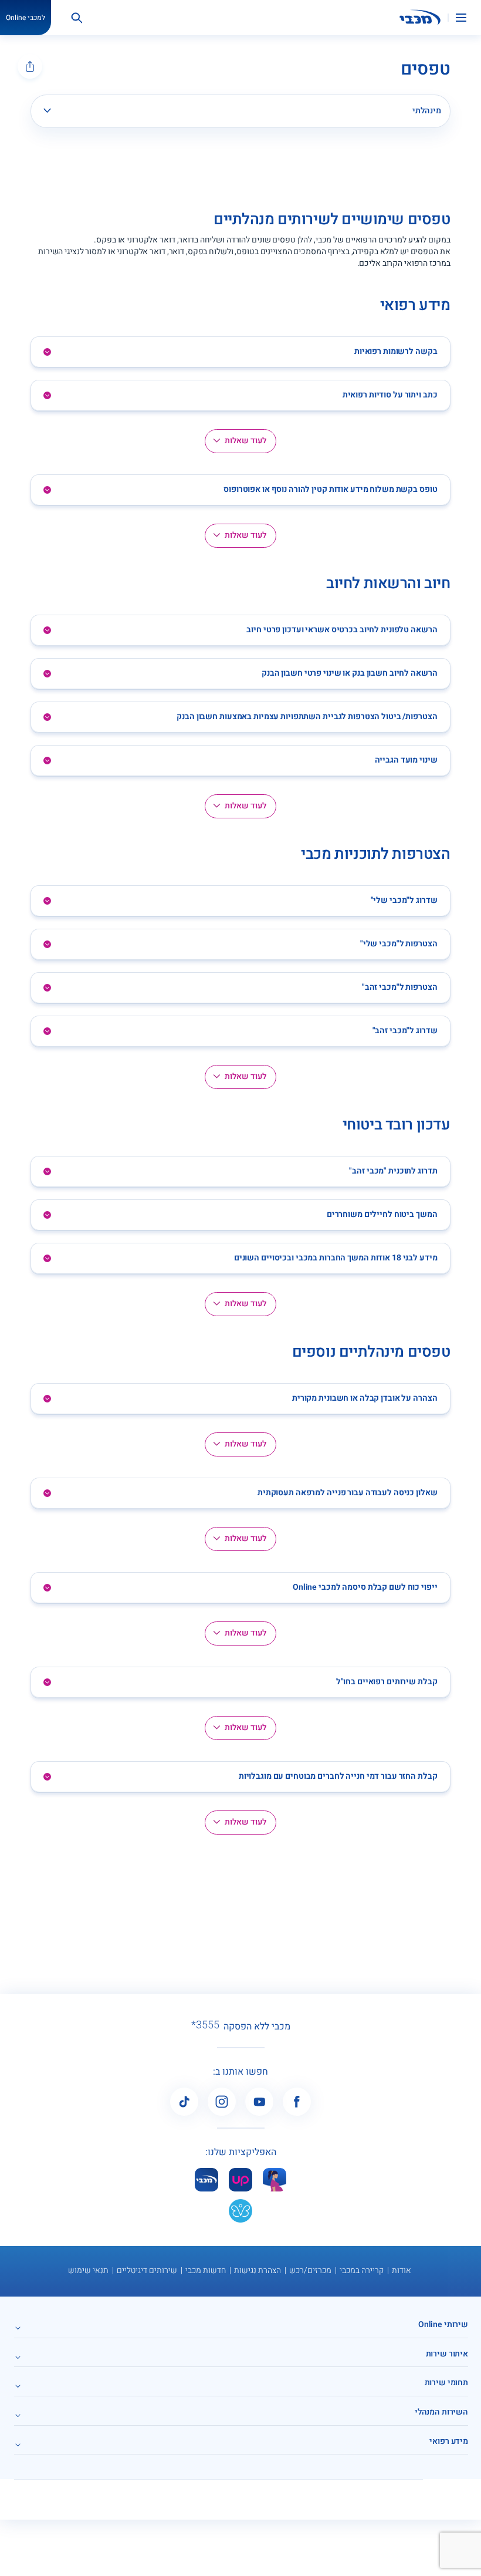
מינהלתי (427, 111)
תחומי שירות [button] (446, 2383)
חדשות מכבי (206, 2270)
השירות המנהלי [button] (441, 2412)
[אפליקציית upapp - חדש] (240, 2179)
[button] (240, 352)
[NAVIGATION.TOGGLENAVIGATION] (468, 18)
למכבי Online (26, 18)
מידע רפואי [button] (449, 2441)
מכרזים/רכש (310, 2270)
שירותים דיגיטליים (147, 2270)
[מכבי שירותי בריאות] (420, 18)
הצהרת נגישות (258, 2270)
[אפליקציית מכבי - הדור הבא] (206, 2179)
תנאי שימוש (88, 2270)
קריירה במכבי (362, 2270)
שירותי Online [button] (443, 2324)
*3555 (205, 2025)
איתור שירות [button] (447, 2354)
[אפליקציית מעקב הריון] (275, 2179)
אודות (402, 2270)
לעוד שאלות (245, 441)
